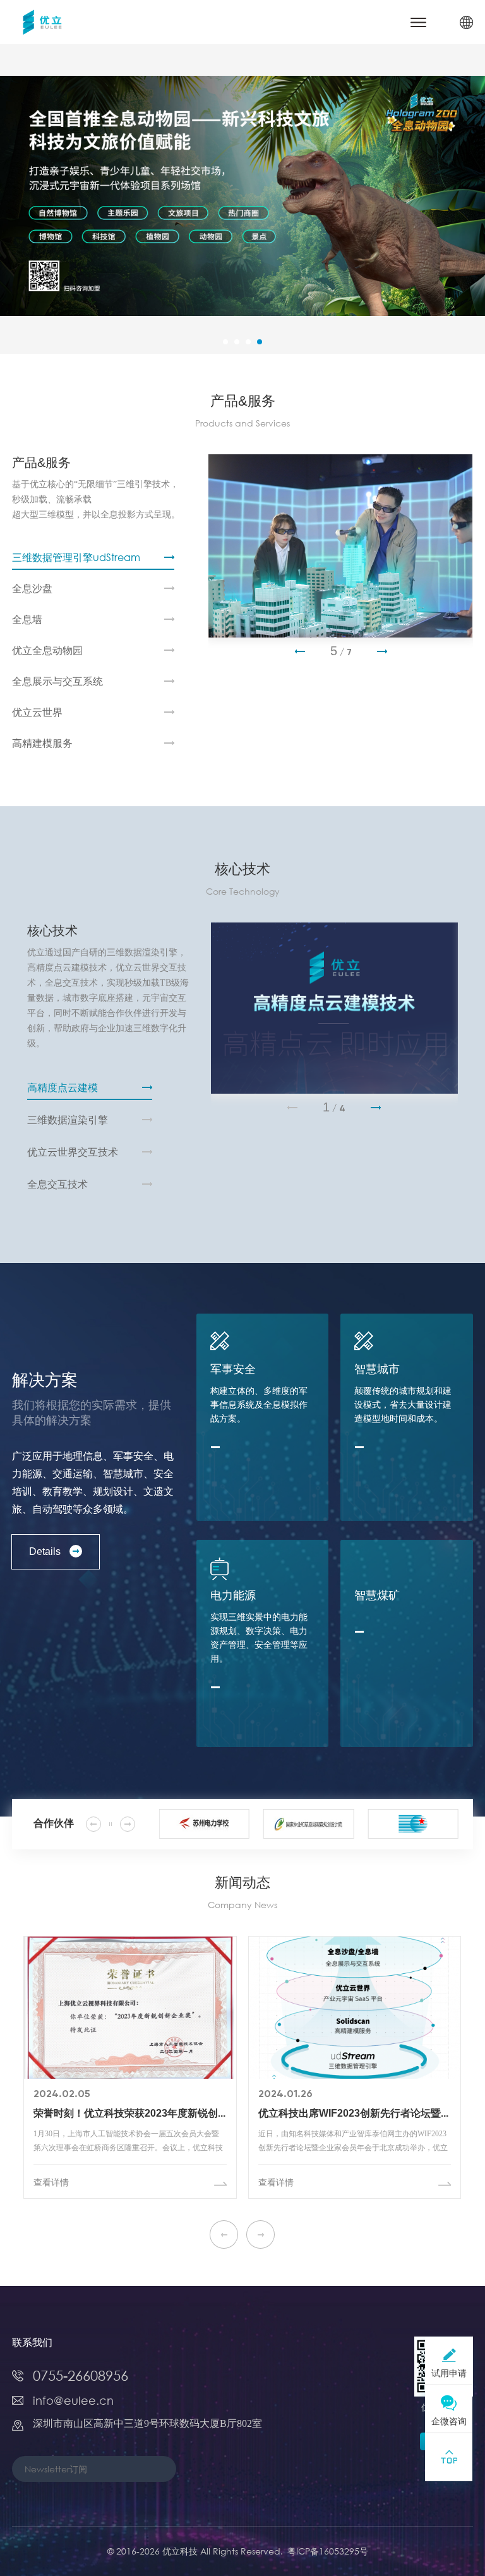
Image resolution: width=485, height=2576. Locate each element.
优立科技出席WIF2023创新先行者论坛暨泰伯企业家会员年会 (355, 2114)
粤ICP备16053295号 (328, 2551)
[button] (225, 342)
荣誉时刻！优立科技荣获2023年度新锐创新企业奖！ (130, 2114)
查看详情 (51, 2183)
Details (45, 1551)
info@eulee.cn (73, 2400)
